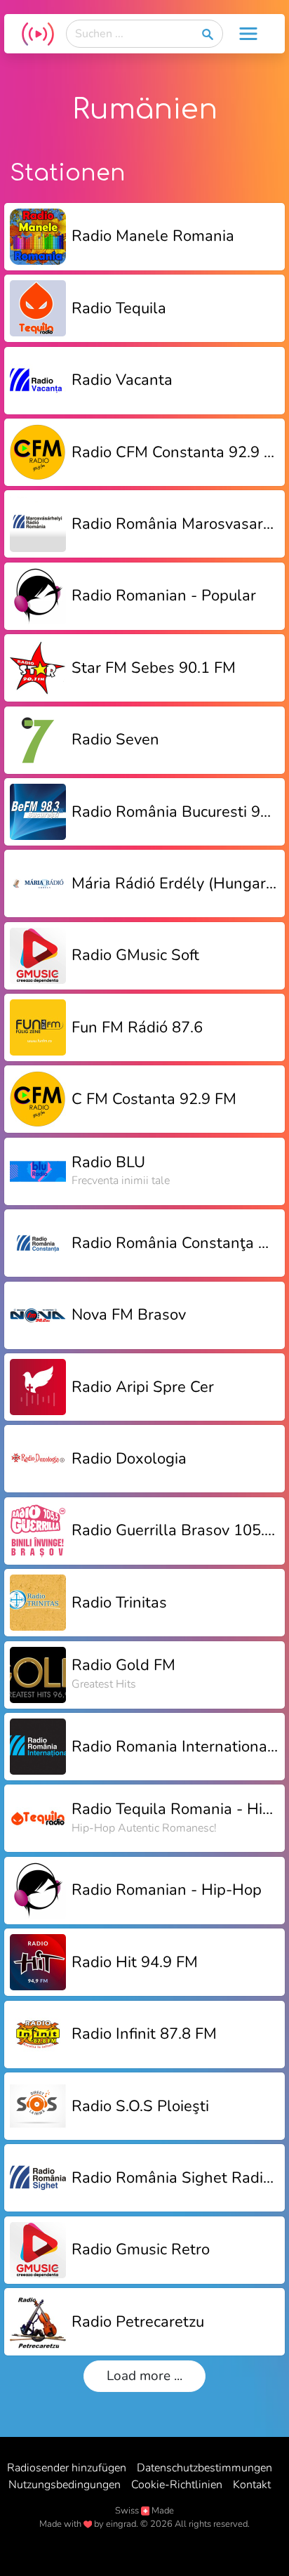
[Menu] (248, 34)
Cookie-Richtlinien (177, 2485)
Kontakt (252, 2485)
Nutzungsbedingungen (65, 2485)
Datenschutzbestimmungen (204, 2468)
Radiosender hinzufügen (67, 2468)
